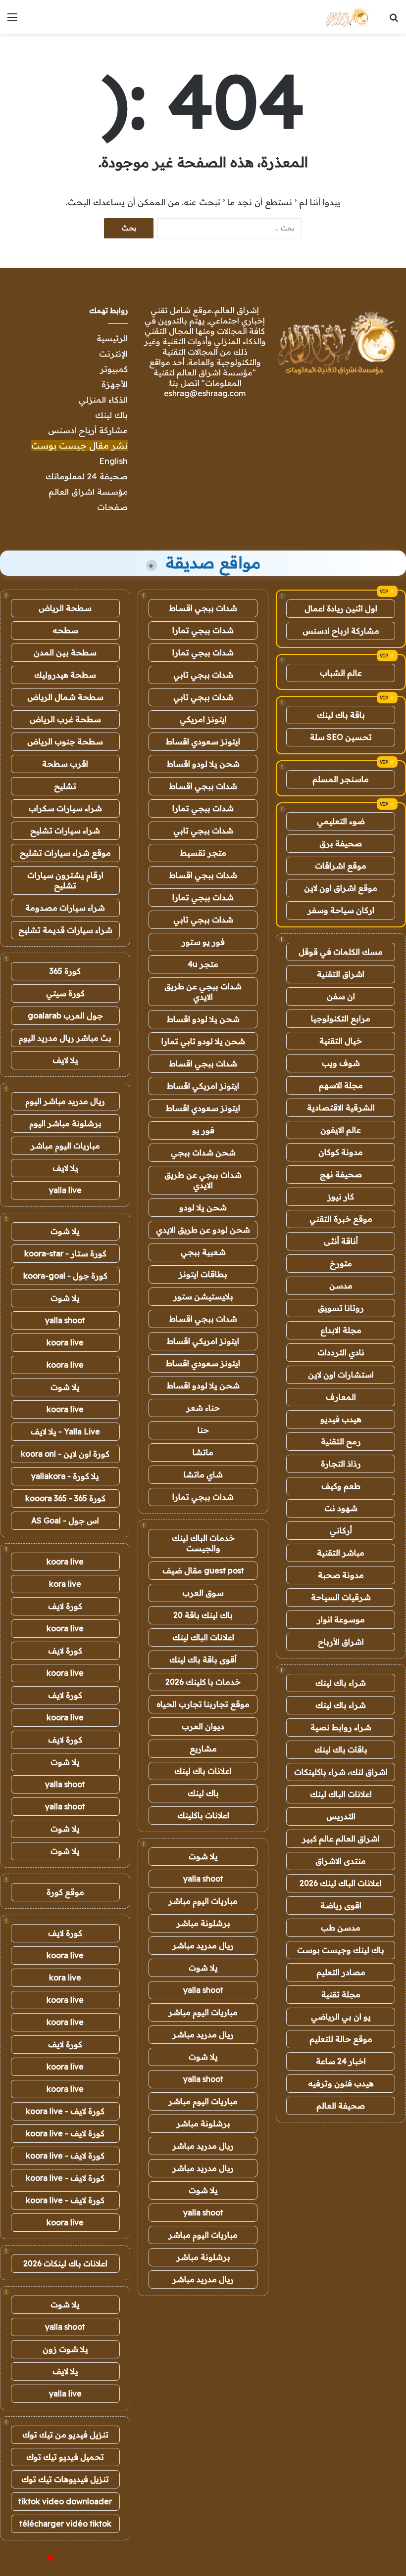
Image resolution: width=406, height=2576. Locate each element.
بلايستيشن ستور (203, 1296)
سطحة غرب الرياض (65, 719)
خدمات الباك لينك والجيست (203, 1543)
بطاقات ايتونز (203, 1274)
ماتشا (203, 1452)
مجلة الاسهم (341, 1085)
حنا (203, 1430)
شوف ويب (341, 1063)
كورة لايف (65, 1606)
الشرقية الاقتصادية (341, 1107)
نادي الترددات (341, 1352)
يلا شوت (203, 1856)
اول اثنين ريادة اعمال (341, 608)
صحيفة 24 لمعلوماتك (87, 476)
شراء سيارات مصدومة (65, 908)
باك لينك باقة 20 (203, 1615)
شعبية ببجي (203, 1252)
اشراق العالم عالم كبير (341, 1839)
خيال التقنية (341, 1041)
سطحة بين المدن (65, 652)
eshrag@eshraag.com (205, 393)
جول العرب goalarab (65, 1015)
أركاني (341, 1530)
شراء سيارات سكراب (65, 808)
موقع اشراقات (341, 866)
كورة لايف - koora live (65, 2111)
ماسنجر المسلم (341, 779)
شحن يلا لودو (203, 1207)
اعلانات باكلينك (203, 1815)
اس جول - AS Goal (65, 1520)
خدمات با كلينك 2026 (203, 1682)
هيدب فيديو (341, 1419)
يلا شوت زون (65, 2349)
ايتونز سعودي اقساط (203, 741)
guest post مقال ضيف (203, 1570)
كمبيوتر (114, 369)
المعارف (341, 1397)
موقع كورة (65, 1892)
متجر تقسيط (203, 853)
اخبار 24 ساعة (341, 2061)
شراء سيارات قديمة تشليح (65, 930)
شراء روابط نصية (341, 1727)
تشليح (65, 786)
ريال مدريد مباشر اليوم (65, 1101)
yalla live (65, 1190)
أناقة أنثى (341, 1241)
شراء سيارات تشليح (65, 830)
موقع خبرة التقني (341, 1219)
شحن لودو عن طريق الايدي (203, 1230)
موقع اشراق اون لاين (341, 888)
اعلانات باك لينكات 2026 (65, 2263)
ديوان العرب (203, 1726)
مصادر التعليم (341, 1972)
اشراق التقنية (341, 974)
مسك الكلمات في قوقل (341, 952)
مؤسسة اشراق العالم (88, 491)
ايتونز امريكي (203, 719)
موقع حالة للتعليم (341, 2039)
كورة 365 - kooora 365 (65, 1498)
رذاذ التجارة (341, 1464)
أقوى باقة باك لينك (203, 1659)
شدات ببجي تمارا (203, 630)
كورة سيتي (65, 993)
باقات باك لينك (341, 1749)
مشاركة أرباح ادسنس (88, 430)
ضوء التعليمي (341, 821)
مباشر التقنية (341, 1553)
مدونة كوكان (341, 1152)
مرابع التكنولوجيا (341, 1018)
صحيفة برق (341, 843)
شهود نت (341, 1508)
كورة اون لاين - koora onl (65, 1454)
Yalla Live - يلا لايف (65, 1431)
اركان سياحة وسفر (341, 910)
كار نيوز (341, 1196)
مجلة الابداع (341, 1330)
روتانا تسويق (341, 1308)
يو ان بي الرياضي (341, 2017)
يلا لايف (65, 1060)
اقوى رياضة (341, 1905)
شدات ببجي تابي (203, 675)
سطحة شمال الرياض (65, 697)
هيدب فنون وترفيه (341, 2083)
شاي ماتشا (203, 1474)
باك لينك (111, 415)
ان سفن (341, 996)
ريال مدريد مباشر (203, 1945)
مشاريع (203, 1748)
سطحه (65, 630)
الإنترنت (113, 353)
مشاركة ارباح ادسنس (341, 631)
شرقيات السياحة (341, 1597)
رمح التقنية (341, 1441)
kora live (65, 1584)
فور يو (203, 1130)
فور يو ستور (203, 942)
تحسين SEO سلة (341, 737)
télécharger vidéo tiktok (65, 2524)
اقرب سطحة (65, 764)
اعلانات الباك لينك (341, 1794)
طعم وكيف (341, 1486)
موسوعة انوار (341, 1619)
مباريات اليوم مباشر (203, 1901)
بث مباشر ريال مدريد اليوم (65, 1038)
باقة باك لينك (341, 715)
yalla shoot (203, 1879)
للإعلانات (34, 2558)
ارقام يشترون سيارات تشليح (65, 880)
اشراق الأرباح (341, 1642)
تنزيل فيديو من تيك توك (65, 2435)
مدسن (341, 1286)
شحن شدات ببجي (203, 1152)
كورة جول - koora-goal (65, 1276)
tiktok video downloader (65, 2501)
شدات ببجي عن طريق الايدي (203, 991)
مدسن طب (341, 1928)
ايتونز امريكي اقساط (203, 1086)
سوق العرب (203, 1593)
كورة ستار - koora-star (65, 1253)
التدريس (341, 1816)
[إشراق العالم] (346, 17)
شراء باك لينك (341, 1683)
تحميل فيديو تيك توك (65, 2457)
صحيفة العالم (341, 2106)
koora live (65, 1342)
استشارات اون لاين (341, 1375)
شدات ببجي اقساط (203, 608)
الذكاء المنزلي (103, 399)
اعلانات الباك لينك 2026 (341, 1883)
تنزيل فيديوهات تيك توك (65, 2479)
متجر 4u (203, 964)
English (113, 461)
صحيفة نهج (341, 1174)
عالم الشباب (341, 673)
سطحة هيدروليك (65, 675)
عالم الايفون (341, 1130)
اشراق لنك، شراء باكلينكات (341, 1772)
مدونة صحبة (341, 1575)
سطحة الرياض (65, 608)
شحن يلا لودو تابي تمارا (203, 1041)
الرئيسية (112, 338)
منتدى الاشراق (341, 1861)
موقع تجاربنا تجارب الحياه (203, 1704)
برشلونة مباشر (203, 1923)
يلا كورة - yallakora (65, 1476)
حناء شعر (203, 1408)
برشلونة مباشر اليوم (65, 1123)
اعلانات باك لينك (203, 1771)
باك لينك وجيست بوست (341, 1950)
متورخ (341, 1263)
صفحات (112, 507)
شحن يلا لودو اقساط (203, 764)
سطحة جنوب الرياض (65, 741)
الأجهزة (115, 384)
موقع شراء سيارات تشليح (65, 853)
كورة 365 (65, 971)
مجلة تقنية (341, 1994)
